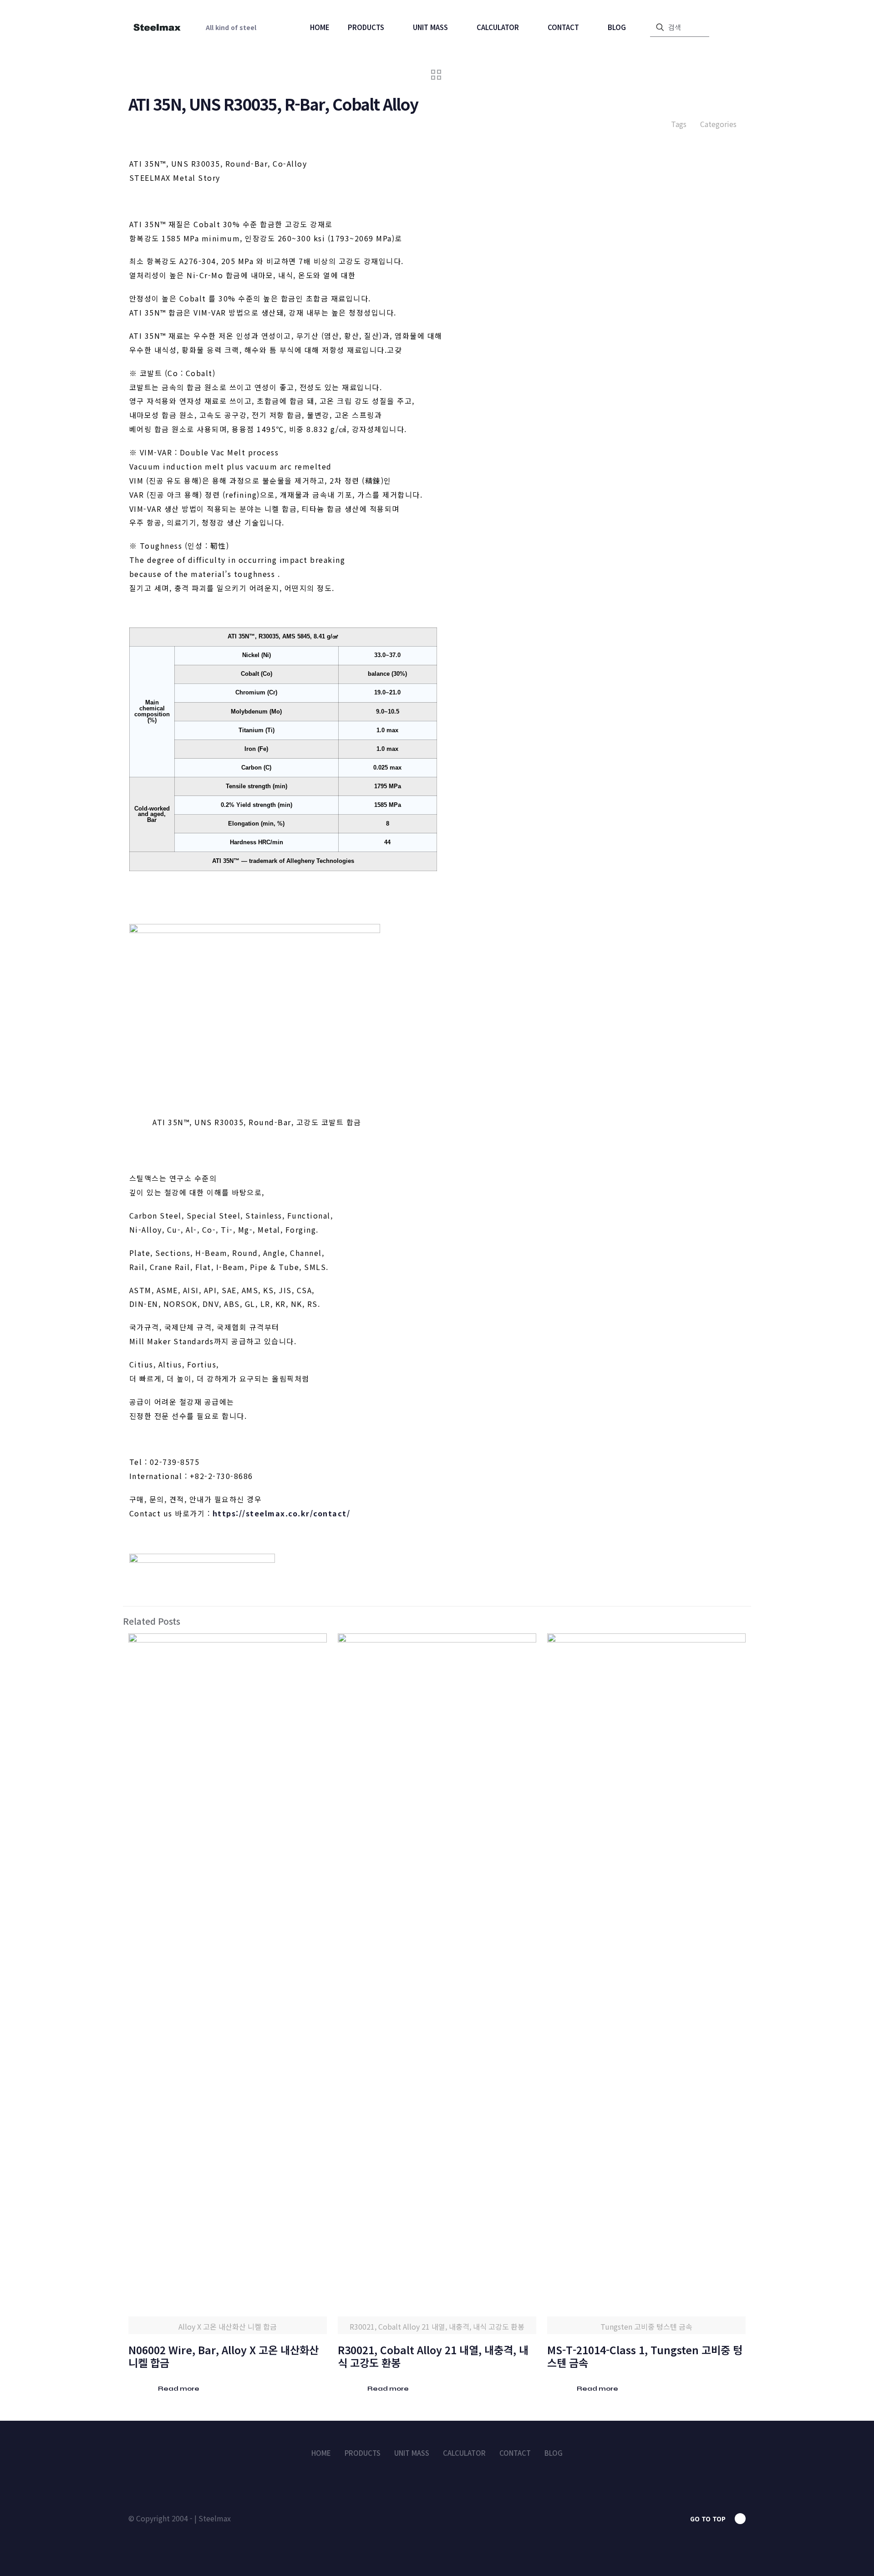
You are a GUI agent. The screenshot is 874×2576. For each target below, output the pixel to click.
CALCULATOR (464, 2453)
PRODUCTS (363, 2453)
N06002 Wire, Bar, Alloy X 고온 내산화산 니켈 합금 (224, 2356)
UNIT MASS (412, 2453)
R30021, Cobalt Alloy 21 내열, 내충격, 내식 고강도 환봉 (433, 2356)
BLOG (554, 2453)
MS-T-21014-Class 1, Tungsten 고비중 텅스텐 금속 (645, 2356)
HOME (321, 2453)
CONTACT (515, 2453)
